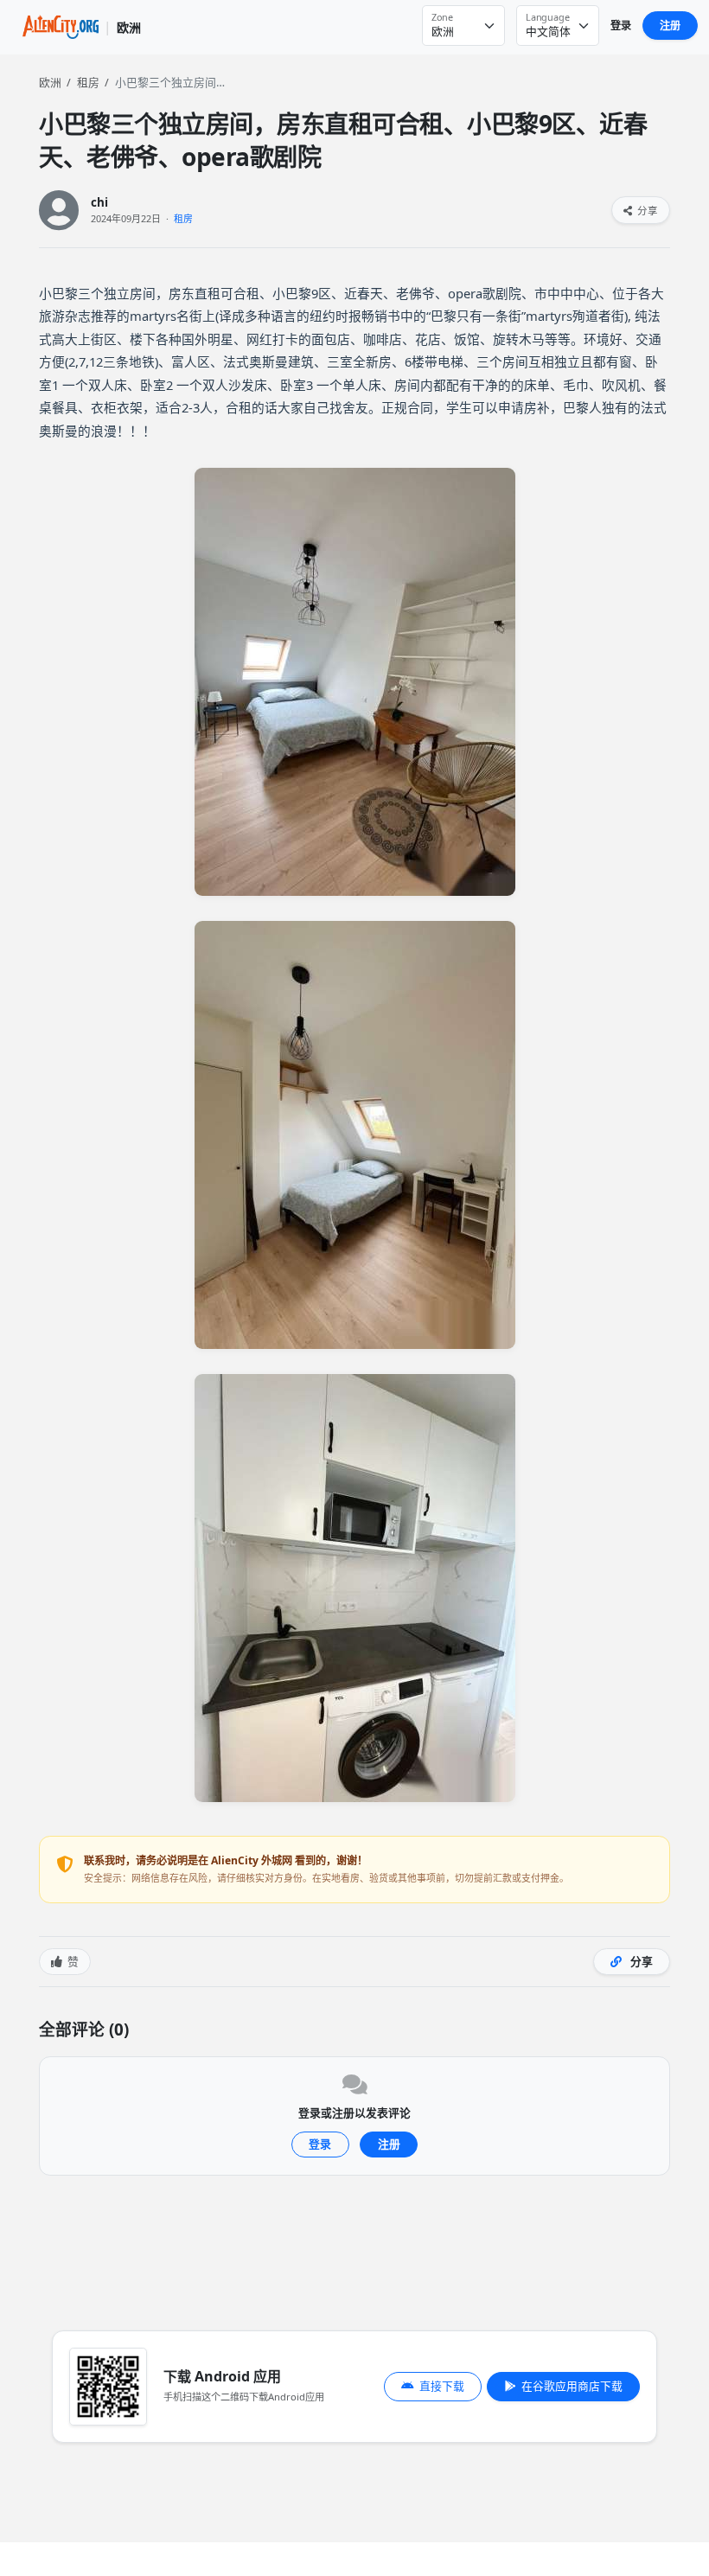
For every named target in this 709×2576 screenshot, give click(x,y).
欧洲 (50, 82)
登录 (621, 26)
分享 (646, 211)
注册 (670, 26)
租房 (88, 82)
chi (99, 203)
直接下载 (442, 2386)
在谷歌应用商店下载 (572, 2386)
